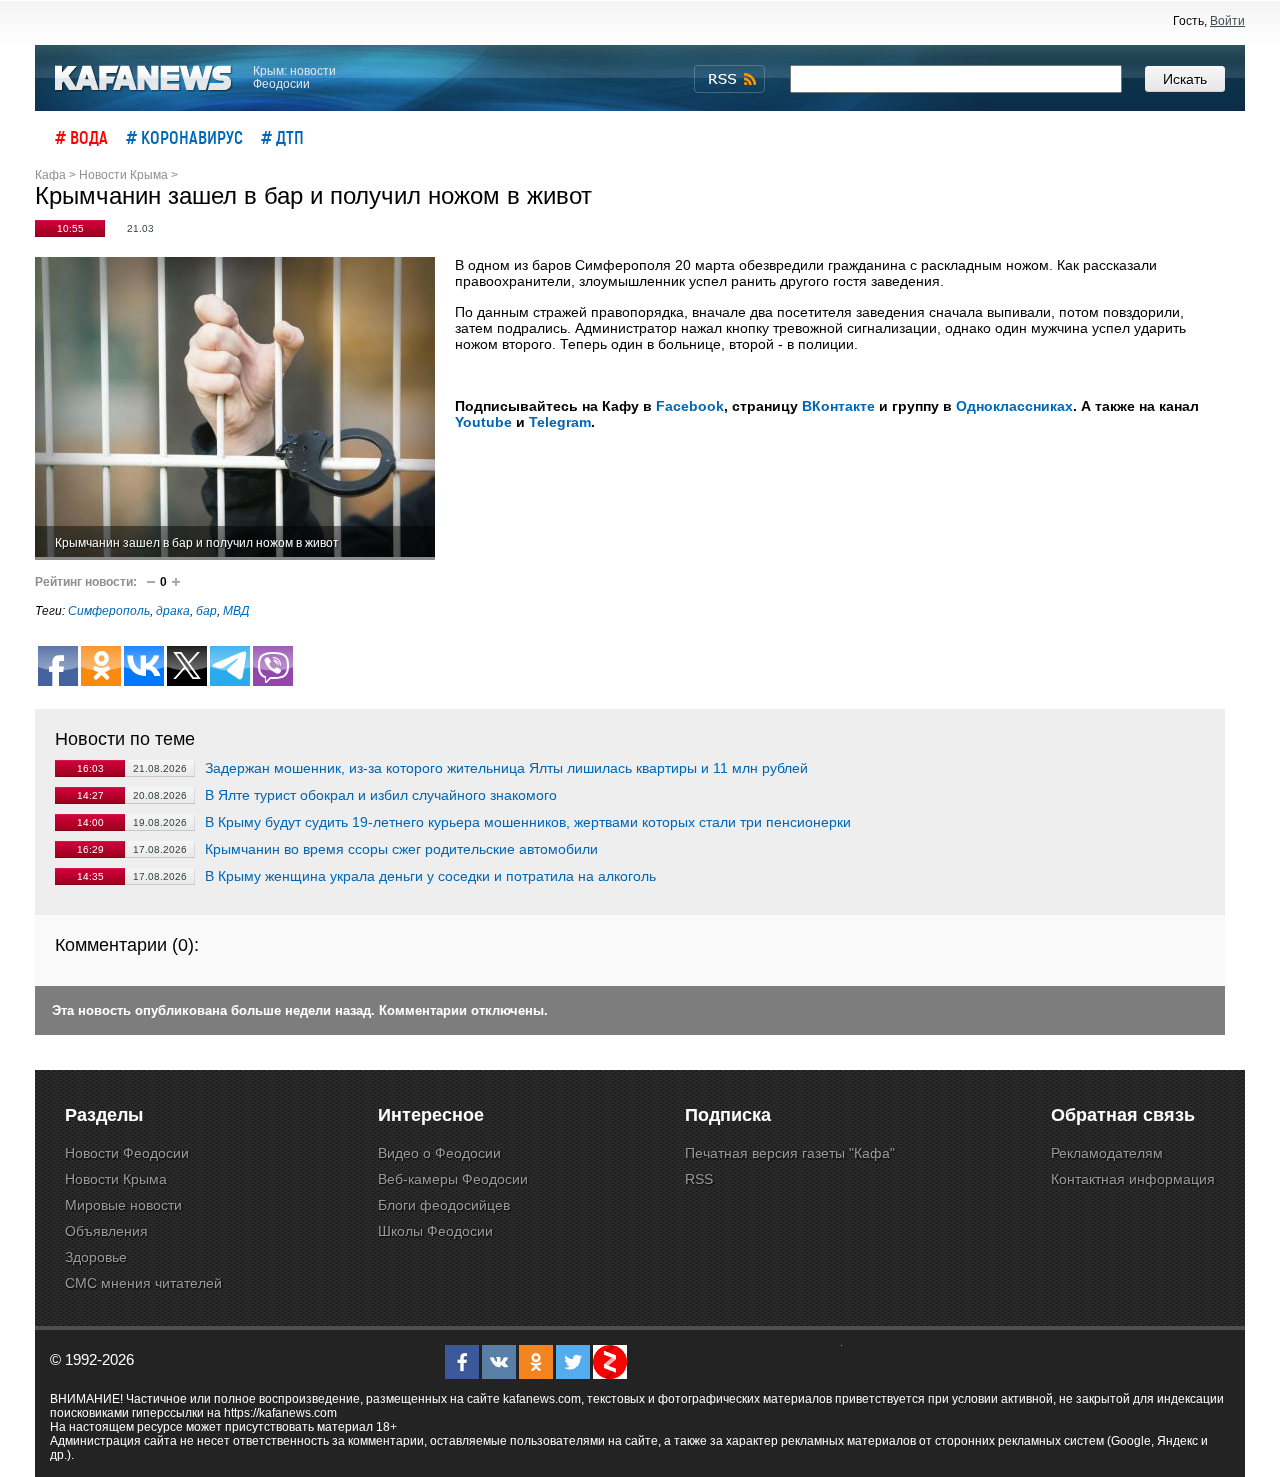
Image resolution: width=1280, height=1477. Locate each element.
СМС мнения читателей (143, 1283)
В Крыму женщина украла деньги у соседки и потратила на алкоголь (430, 876)
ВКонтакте (838, 406)
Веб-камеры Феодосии (453, 1179)
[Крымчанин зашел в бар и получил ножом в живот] (235, 408)
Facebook (690, 406)
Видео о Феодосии (439, 1153)
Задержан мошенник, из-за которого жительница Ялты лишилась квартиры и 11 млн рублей (506, 768)
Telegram (560, 422)
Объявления (106, 1231)
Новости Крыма (116, 1179)
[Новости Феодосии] (144, 78)
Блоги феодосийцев (444, 1205)
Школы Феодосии (435, 1231)
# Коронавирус (184, 137)
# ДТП (282, 137)
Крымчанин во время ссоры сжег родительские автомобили (401, 849)
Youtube (483, 422)
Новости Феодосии (127, 1153)
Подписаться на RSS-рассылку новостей (729, 79)
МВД (236, 611)
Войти (1227, 21)
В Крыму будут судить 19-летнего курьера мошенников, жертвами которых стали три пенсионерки (528, 822)
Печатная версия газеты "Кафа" (790, 1153)
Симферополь (109, 611)
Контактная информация (1133, 1179)
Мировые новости (123, 1205)
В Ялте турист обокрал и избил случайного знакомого (381, 795)
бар (206, 611)
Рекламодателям (1107, 1153)
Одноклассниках (1014, 406)
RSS (699, 1179)
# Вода (81, 137)
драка (173, 611)
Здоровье (96, 1257)
